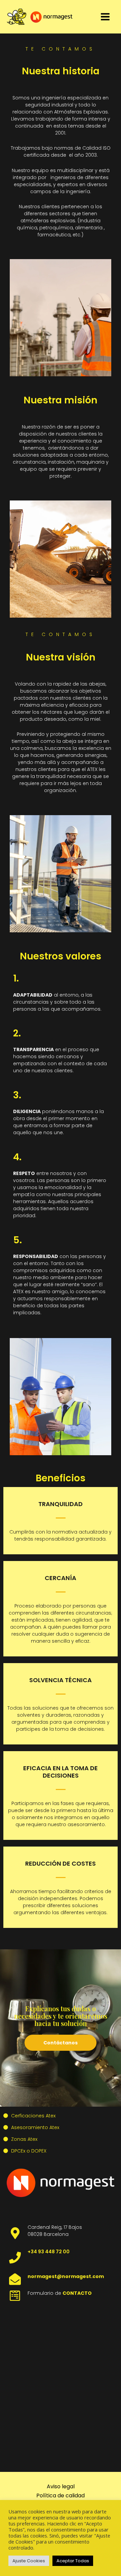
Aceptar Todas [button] (73, 2561)
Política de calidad (61, 2495)
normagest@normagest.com (66, 2276)
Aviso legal (61, 2486)
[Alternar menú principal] (105, 17)
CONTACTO (77, 2293)
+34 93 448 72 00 (49, 2252)
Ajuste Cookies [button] (29, 2561)
